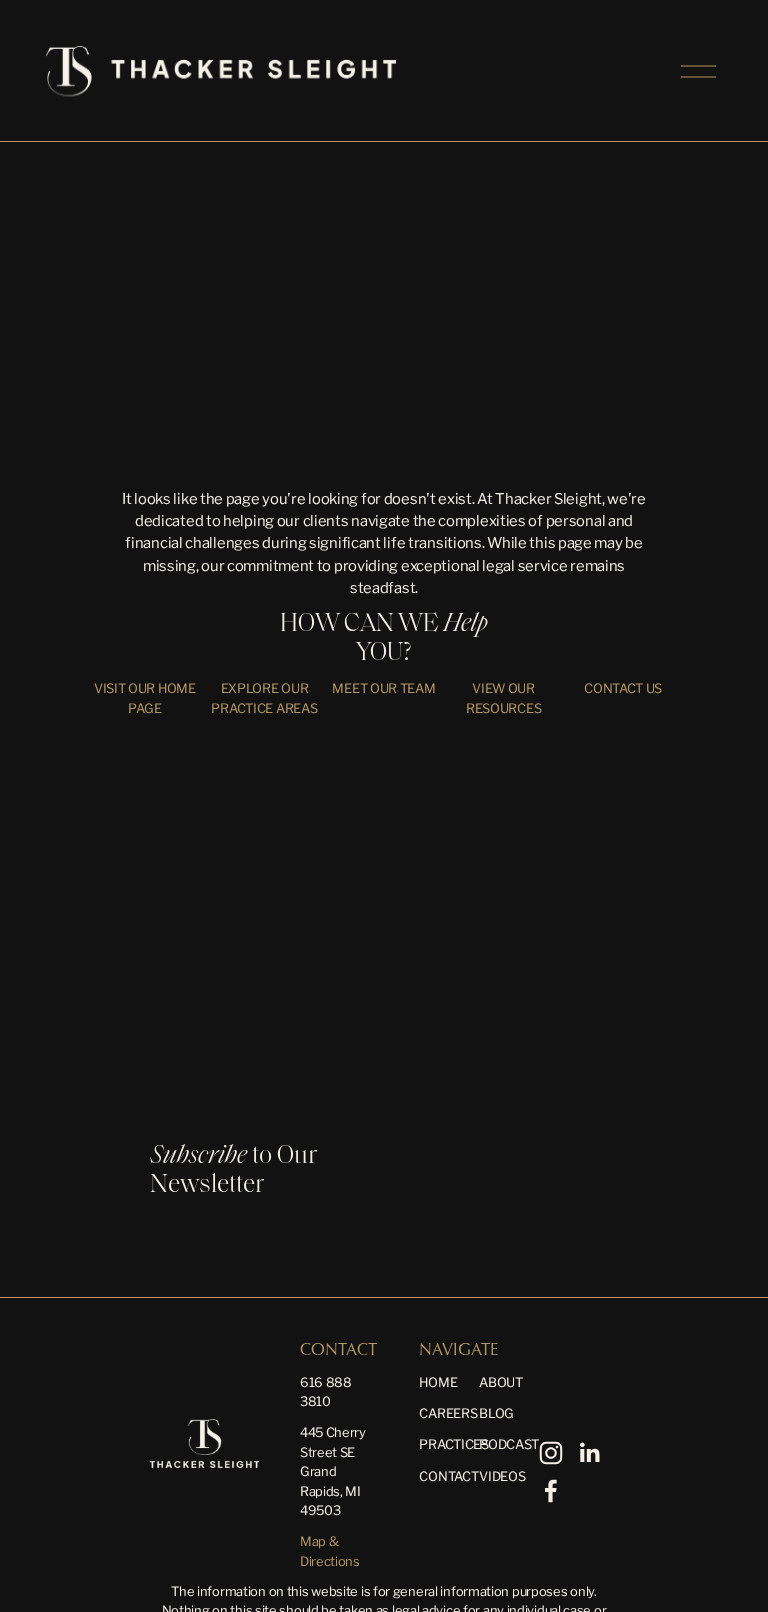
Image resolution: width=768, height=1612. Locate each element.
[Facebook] (551, 1491)
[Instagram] (551, 1453)
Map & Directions (330, 1551)
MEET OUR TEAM (383, 688)
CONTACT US (623, 688)
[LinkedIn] (589, 1453)
